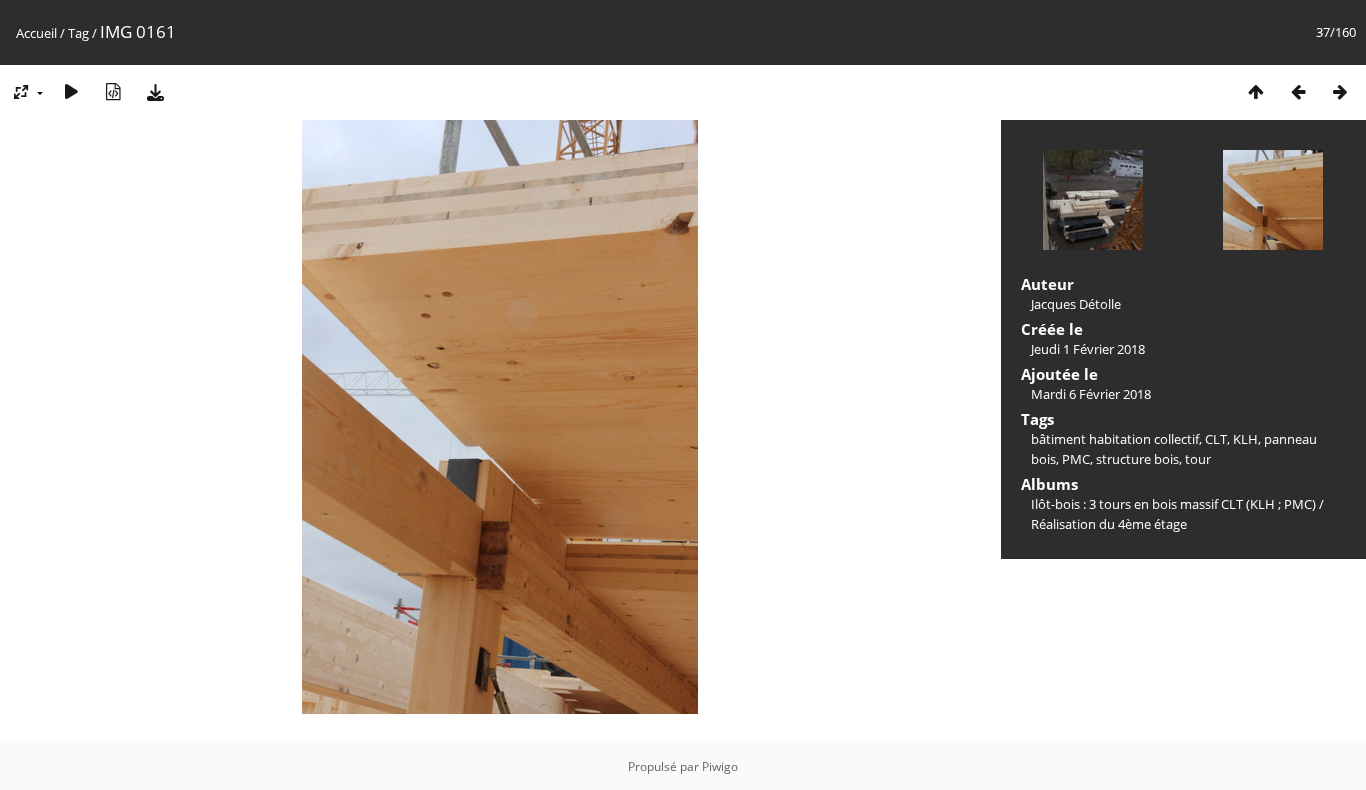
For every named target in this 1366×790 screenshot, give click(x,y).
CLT (1216, 439)
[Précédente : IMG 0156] (1298, 91)
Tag (78, 33)
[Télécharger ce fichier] (155, 91)
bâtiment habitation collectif (1115, 439)
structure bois (1137, 459)
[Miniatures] (1256, 91)
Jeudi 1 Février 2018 (1088, 349)
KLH (1245, 439)
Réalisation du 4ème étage (1109, 524)
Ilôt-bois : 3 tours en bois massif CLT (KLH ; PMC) (1173, 504)
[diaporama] (71, 91)
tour (1198, 459)
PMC (1076, 459)
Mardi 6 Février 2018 (1091, 394)
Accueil (36, 33)
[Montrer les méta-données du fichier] (113, 91)
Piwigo (720, 766)
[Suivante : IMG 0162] (1340, 91)
